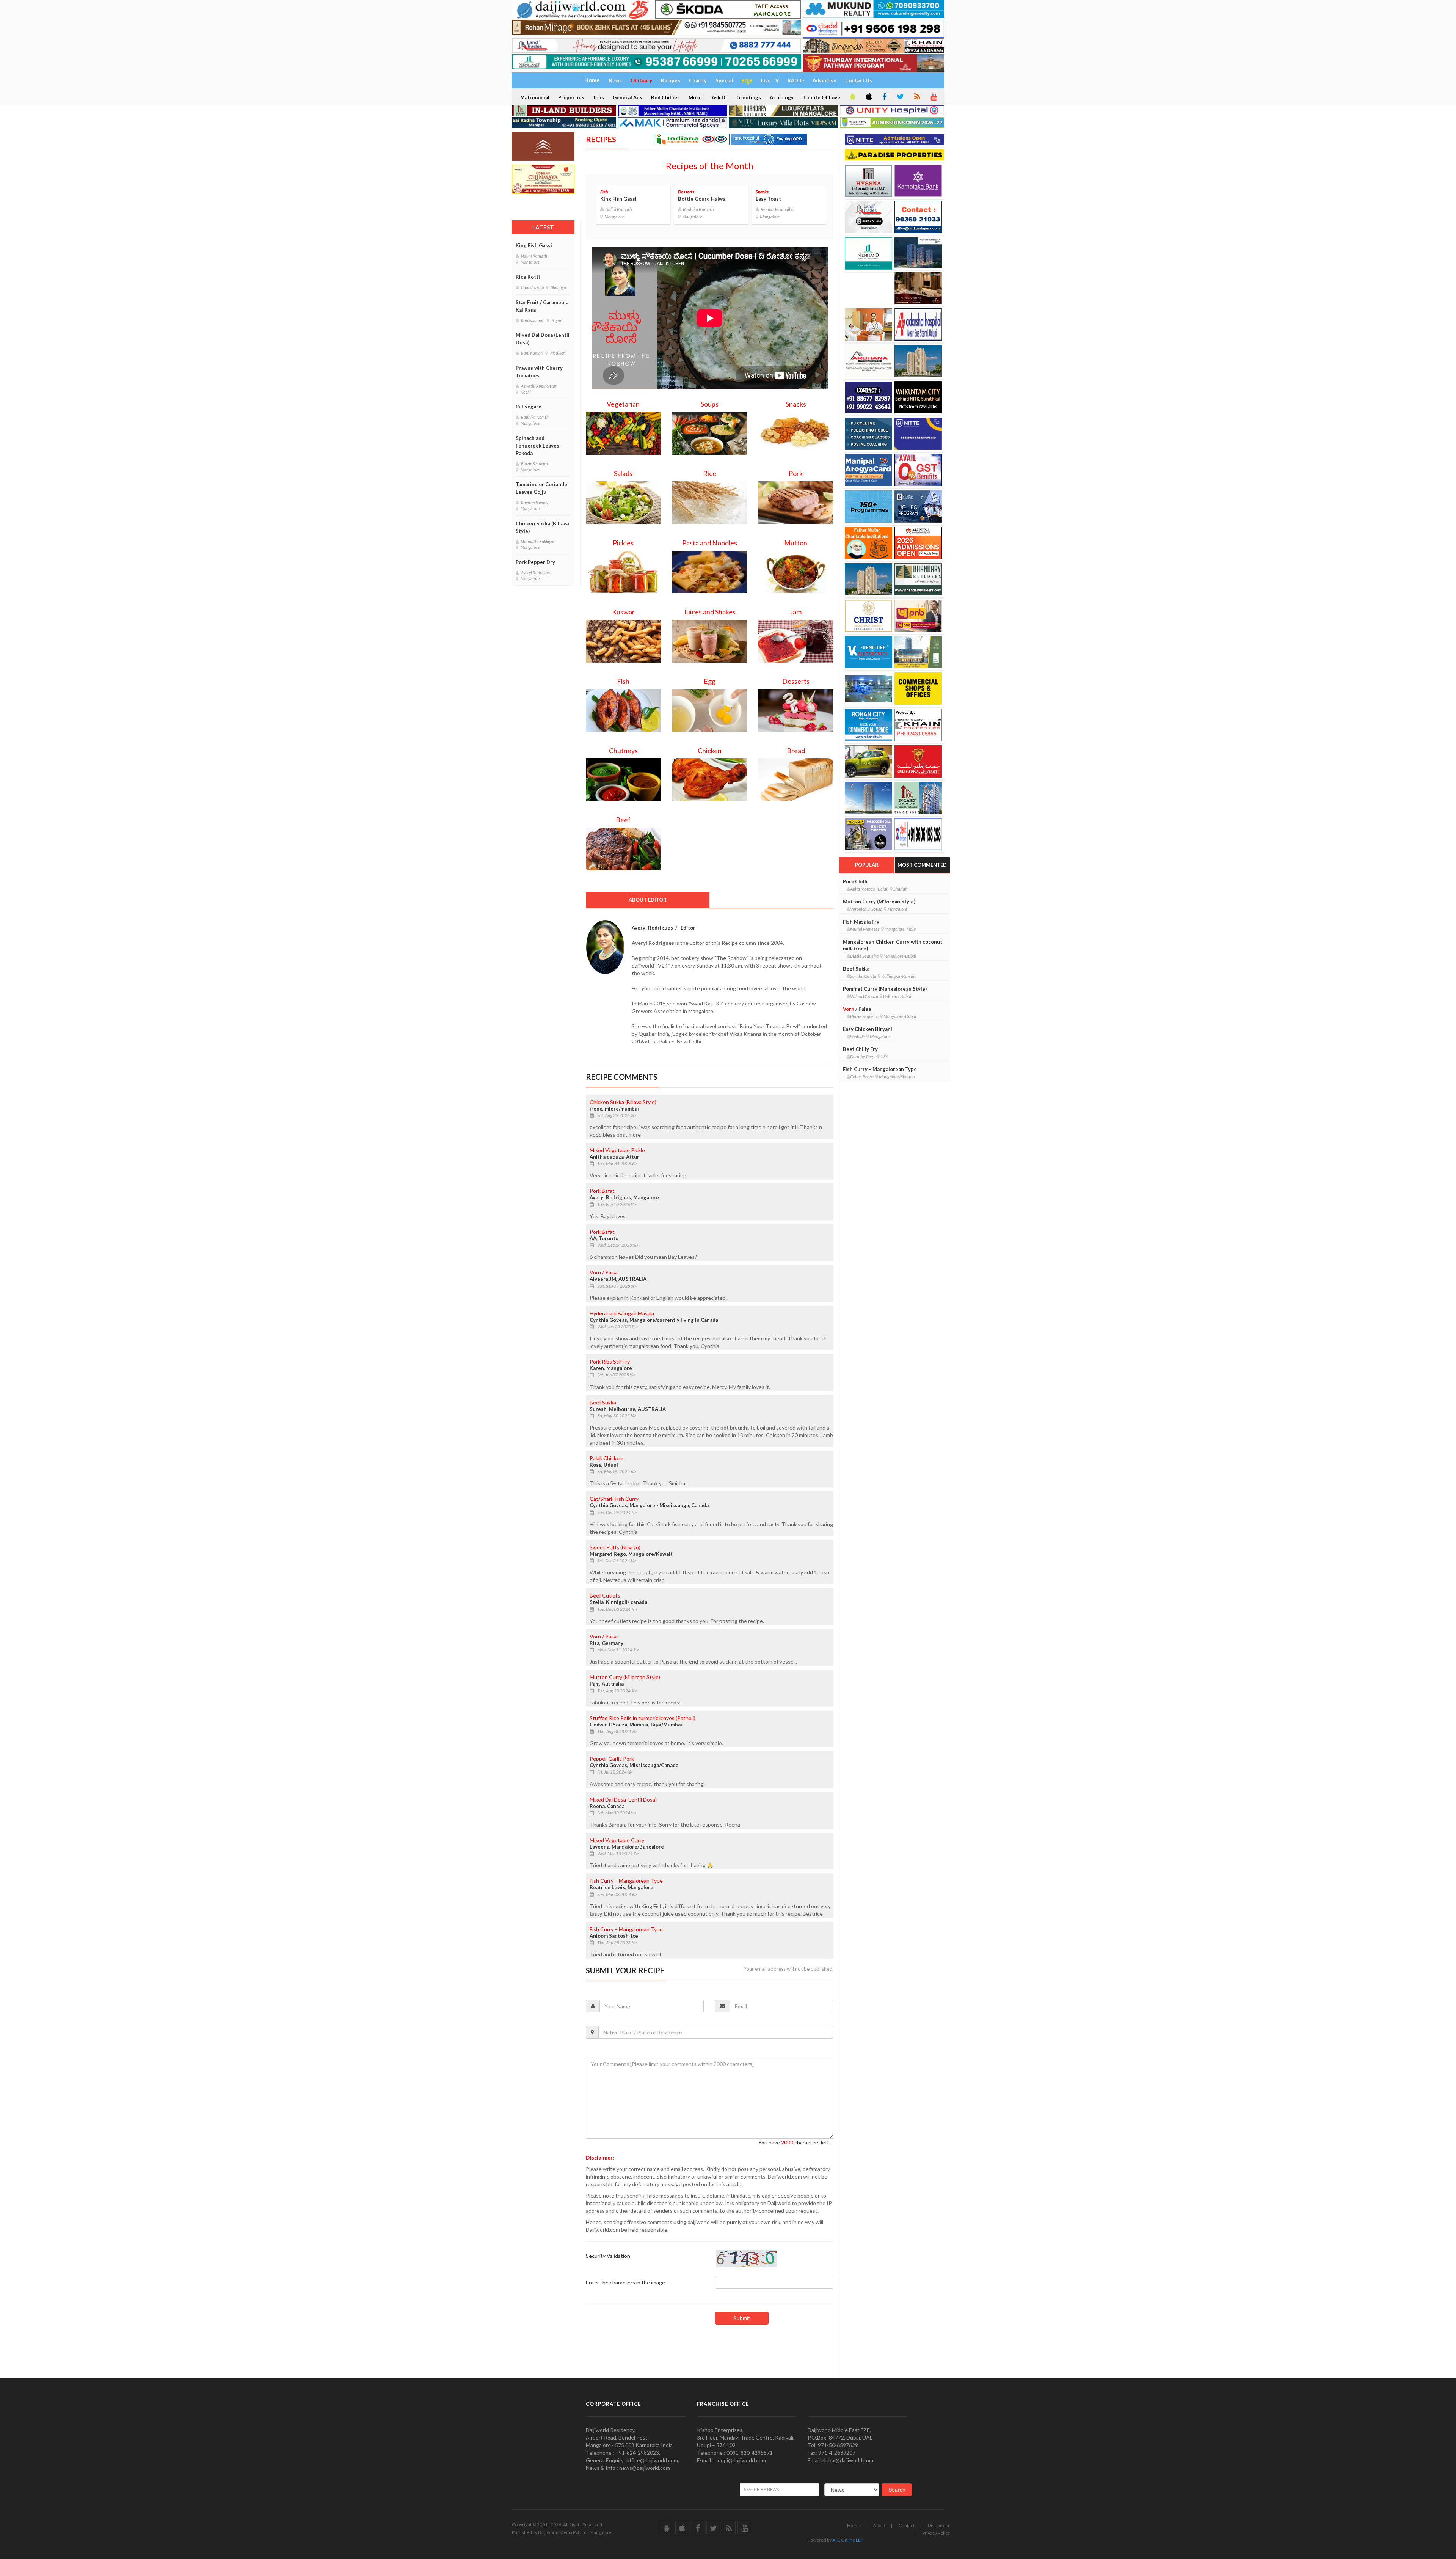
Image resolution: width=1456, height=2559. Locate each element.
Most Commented (922, 865)
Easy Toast (768, 199)
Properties (571, 97)
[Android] (852, 97)
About (879, 2525)
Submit (742, 2318)
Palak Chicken (606, 1458)
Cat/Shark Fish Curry (614, 1499)
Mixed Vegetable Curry (617, 1840)
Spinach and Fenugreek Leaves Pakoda (537, 446)
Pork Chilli (855, 881)
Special (724, 80)
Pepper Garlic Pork (612, 1759)
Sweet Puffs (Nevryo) (615, 1547)
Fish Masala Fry (861, 922)
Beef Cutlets (605, 1595)
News (615, 80)
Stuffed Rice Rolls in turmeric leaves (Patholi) (642, 1718)
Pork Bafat (602, 1191)
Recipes (671, 80)
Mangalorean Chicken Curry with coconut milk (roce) (893, 945)
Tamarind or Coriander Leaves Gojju (543, 488)
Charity (698, 80)
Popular (867, 865)
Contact (907, 2525)
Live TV (770, 80)
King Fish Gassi (534, 245)
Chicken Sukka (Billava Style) (542, 527)
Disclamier (939, 2525)
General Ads (628, 97)
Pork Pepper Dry (535, 562)
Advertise (824, 80)
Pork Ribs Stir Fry (610, 1361)
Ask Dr (720, 97)
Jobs (599, 97)
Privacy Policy (936, 2533)
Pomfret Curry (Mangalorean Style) (885, 989)
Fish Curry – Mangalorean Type (626, 1881)
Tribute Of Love (821, 97)
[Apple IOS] (868, 97)
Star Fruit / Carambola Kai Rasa (542, 306)
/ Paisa (604, 1272)
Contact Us (859, 80)
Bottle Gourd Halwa (702, 199)
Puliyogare (529, 407)
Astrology (782, 97)
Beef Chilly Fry (860, 1049)
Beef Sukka (603, 1402)
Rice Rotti (528, 277)
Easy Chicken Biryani (868, 1029)
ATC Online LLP (848, 2540)
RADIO (796, 80)
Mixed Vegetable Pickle (617, 1150)
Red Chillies (665, 97)
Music (696, 97)
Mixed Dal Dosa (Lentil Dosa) (543, 339)
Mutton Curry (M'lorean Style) (625, 1677)
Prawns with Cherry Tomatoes (539, 372)
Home (854, 2525)
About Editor (648, 900)
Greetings (749, 97)
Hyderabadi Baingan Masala (622, 1313)
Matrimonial (535, 97)
